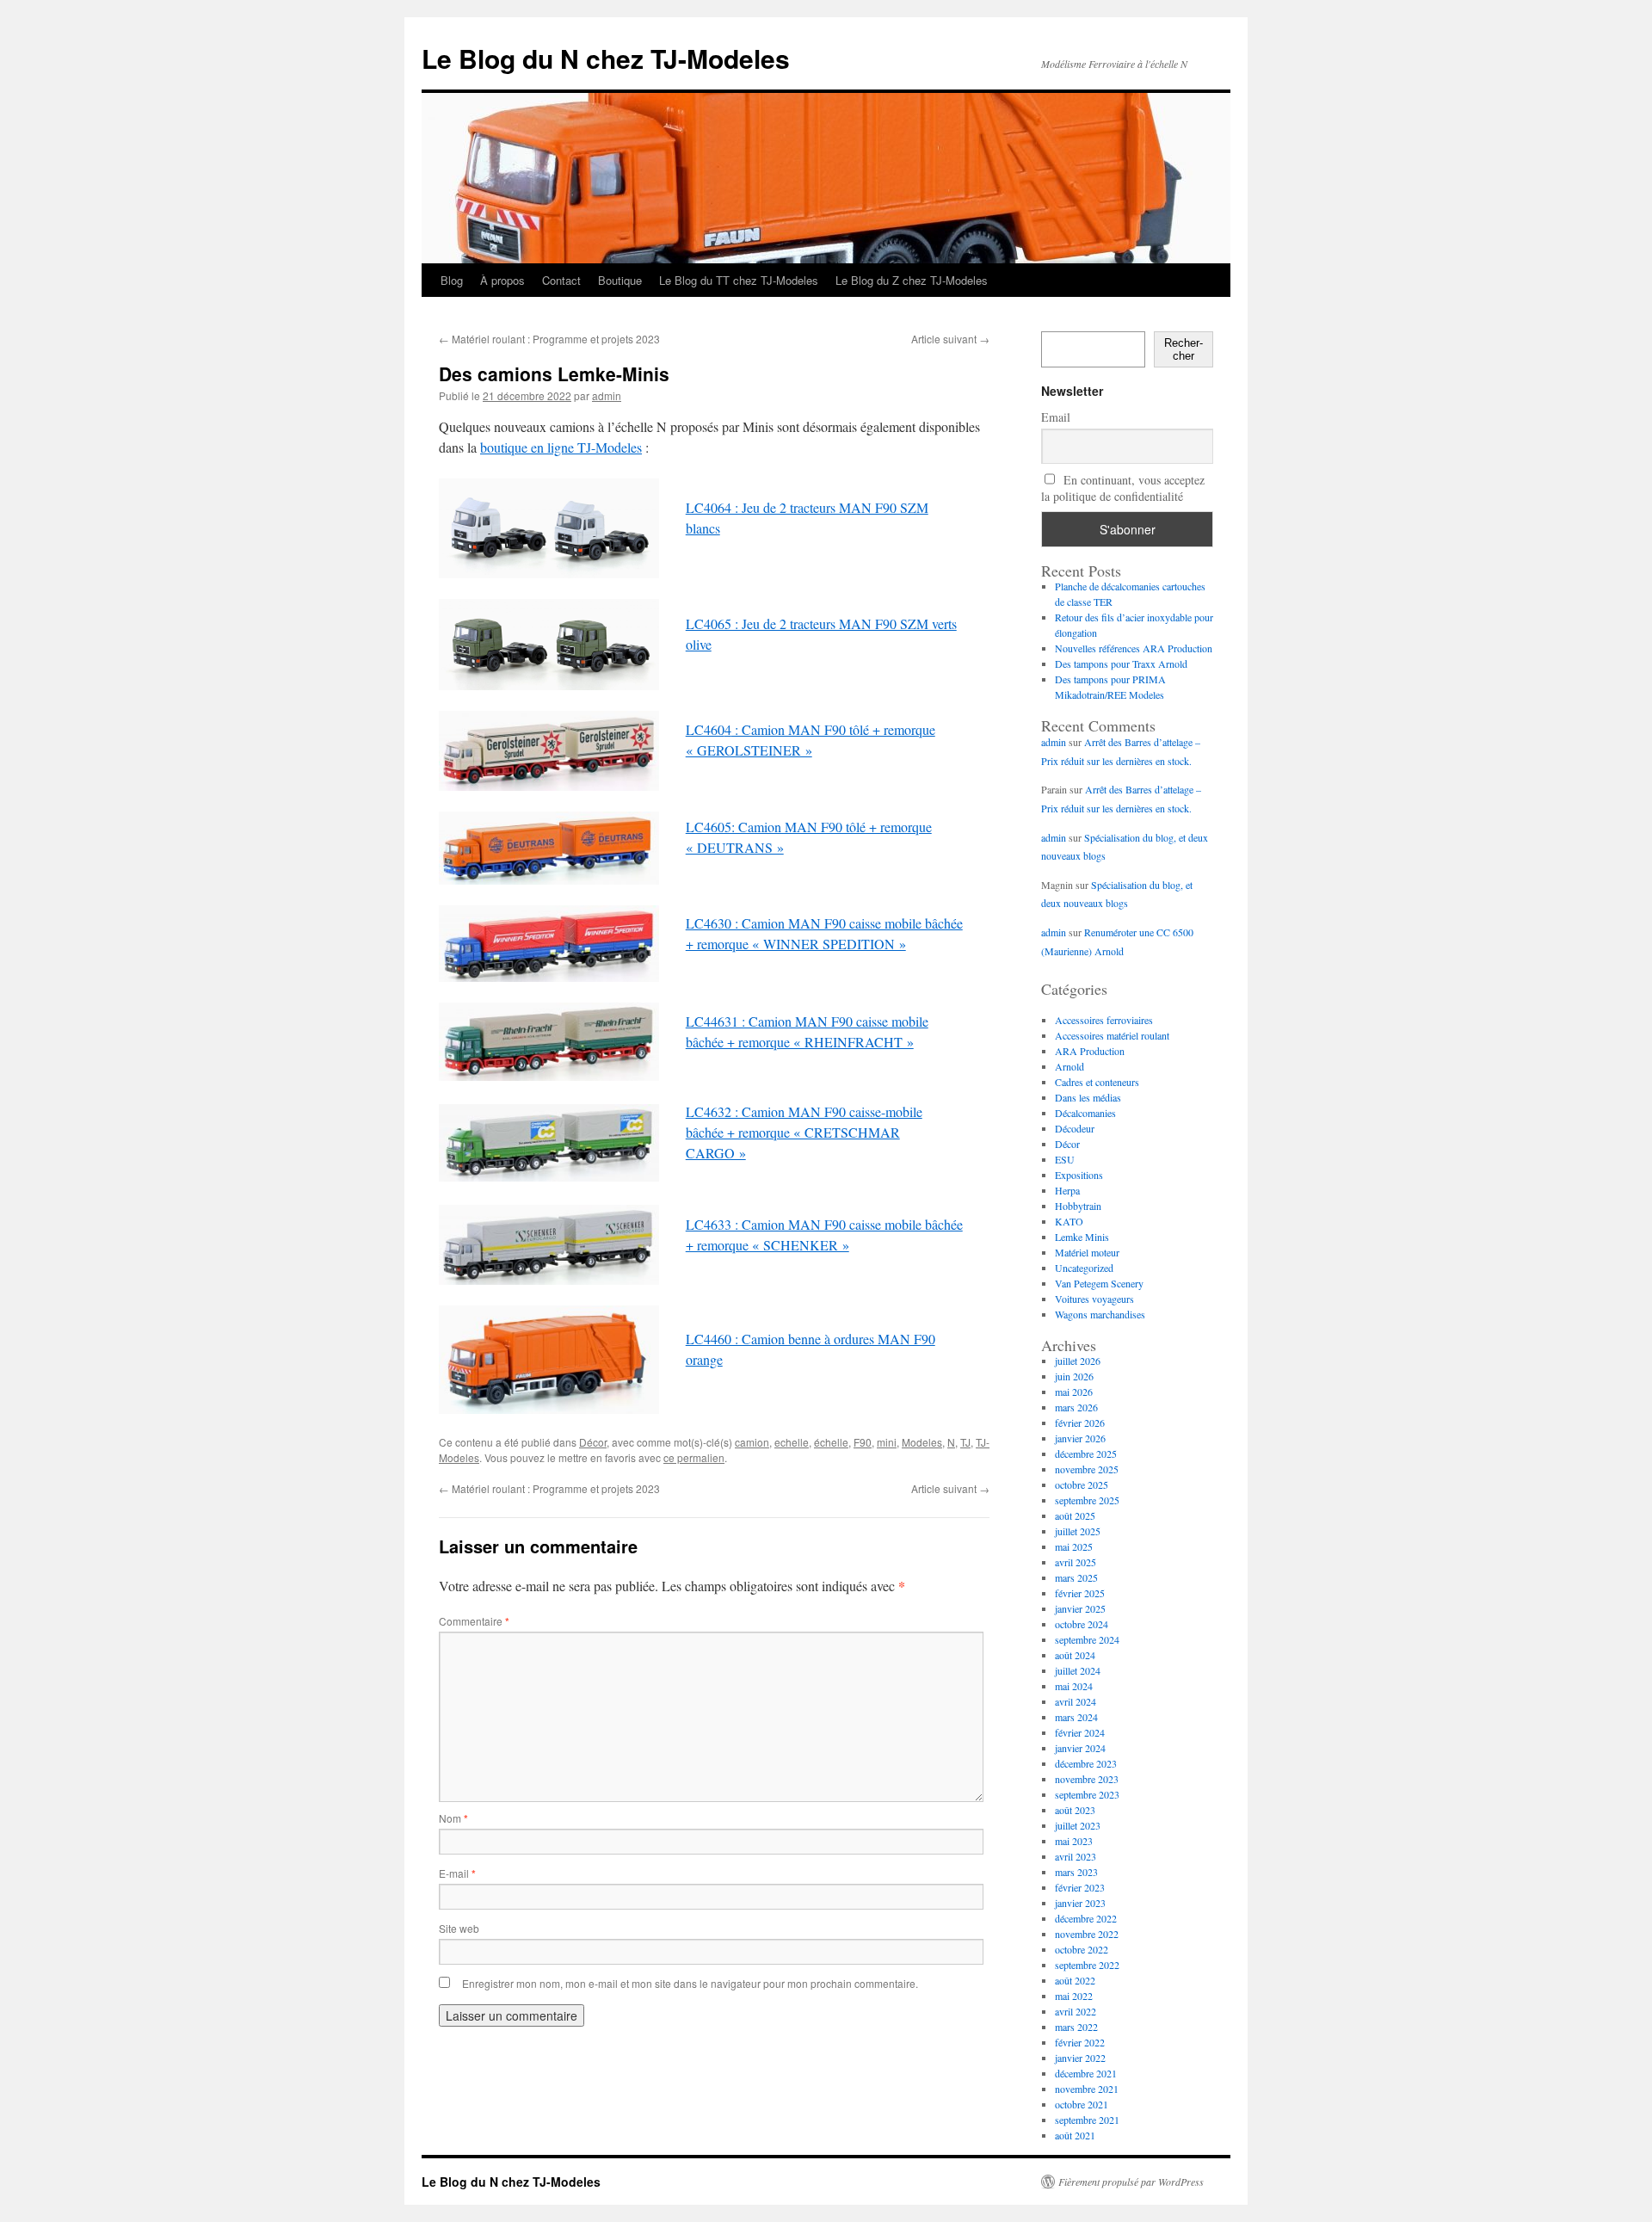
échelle (831, 1442)
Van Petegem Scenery (1099, 1283)
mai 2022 (1074, 1996)
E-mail (457, 1873)
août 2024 (1075, 1655)
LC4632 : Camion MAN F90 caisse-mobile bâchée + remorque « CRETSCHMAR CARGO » (804, 1132)
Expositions (1079, 1175)
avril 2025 (1076, 1562)
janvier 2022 (1080, 2058)
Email (1056, 417)
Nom (453, 1818)
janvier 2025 (1080, 1608)
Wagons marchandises (1100, 1314)
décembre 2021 (1086, 2073)
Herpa (1067, 1190)
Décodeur (1075, 1128)
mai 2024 (1074, 1686)
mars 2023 (1076, 1872)
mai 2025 (1074, 1546)
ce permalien (694, 1457)
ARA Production (1090, 1051)
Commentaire (474, 1621)
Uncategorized (1084, 1268)
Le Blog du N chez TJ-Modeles (606, 58)
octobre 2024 (1082, 1624)
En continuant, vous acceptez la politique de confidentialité (1123, 488)
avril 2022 (1076, 2011)
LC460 (705, 729)
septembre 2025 (1087, 1500)
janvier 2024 (1080, 1748)
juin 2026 (1074, 1376)
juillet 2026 (1078, 1361)
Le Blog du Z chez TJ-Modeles (912, 280)
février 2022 (1080, 2042)
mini (887, 1442)
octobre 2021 (1082, 2104)
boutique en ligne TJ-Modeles (561, 447)
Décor (593, 1442)
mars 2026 (1076, 1407)
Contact (561, 280)
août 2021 (1075, 2135)
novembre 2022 (1087, 1934)
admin (607, 395)
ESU (1065, 1159)
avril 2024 (1076, 1701)
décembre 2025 (1086, 1454)
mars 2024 (1076, 1717)
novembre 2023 (1087, 1779)
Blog (452, 280)
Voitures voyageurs (1094, 1299)
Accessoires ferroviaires (1104, 1020)
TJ (965, 1442)
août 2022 (1075, 1980)
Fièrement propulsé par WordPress (1131, 2182)
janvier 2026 (1080, 1438)
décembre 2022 (1086, 1918)
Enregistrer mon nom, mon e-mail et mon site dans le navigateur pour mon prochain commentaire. (690, 1983)
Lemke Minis (1082, 1237)
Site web (459, 1928)
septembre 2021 (1087, 2120)
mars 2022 (1076, 2027)
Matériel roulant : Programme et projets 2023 (549, 339)
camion (752, 1442)
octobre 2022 (1082, 1949)
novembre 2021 (1087, 2089)
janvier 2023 (1080, 1903)
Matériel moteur (1087, 1252)
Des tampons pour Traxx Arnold (1121, 664)
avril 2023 (1076, 1856)
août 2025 (1075, 1515)
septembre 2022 (1087, 1965)
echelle (792, 1442)
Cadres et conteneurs (1097, 1082)
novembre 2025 (1087, 1469)
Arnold (1069, 1066)
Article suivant (950, 339)
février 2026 (1080, 1423)
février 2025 (1080, 1593)
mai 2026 (1074, 1392)
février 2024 (1080, 1732)
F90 (863, 1442)
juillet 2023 (1078, 1825)
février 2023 (1080, 1887)
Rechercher (1184, 349)
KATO (1069, 1221)
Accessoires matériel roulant (1112, 1035)
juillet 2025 (1078, 1531)
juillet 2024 (1078, 1670)
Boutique (620, 280)
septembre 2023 (1087, 1794)
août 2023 (1075, 1810)
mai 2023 (1074, 1841)
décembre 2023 (1086, 1763)
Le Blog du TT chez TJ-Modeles (739, 280)
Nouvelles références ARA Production (1134, 648)
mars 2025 (1076, 1577)
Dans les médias (1088, 1097)
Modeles (922, 1442)
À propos (502, 280)
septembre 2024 (1087, 1639)
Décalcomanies (1085, 1113)
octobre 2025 (1082, 1484)
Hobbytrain (1078, 1206)
